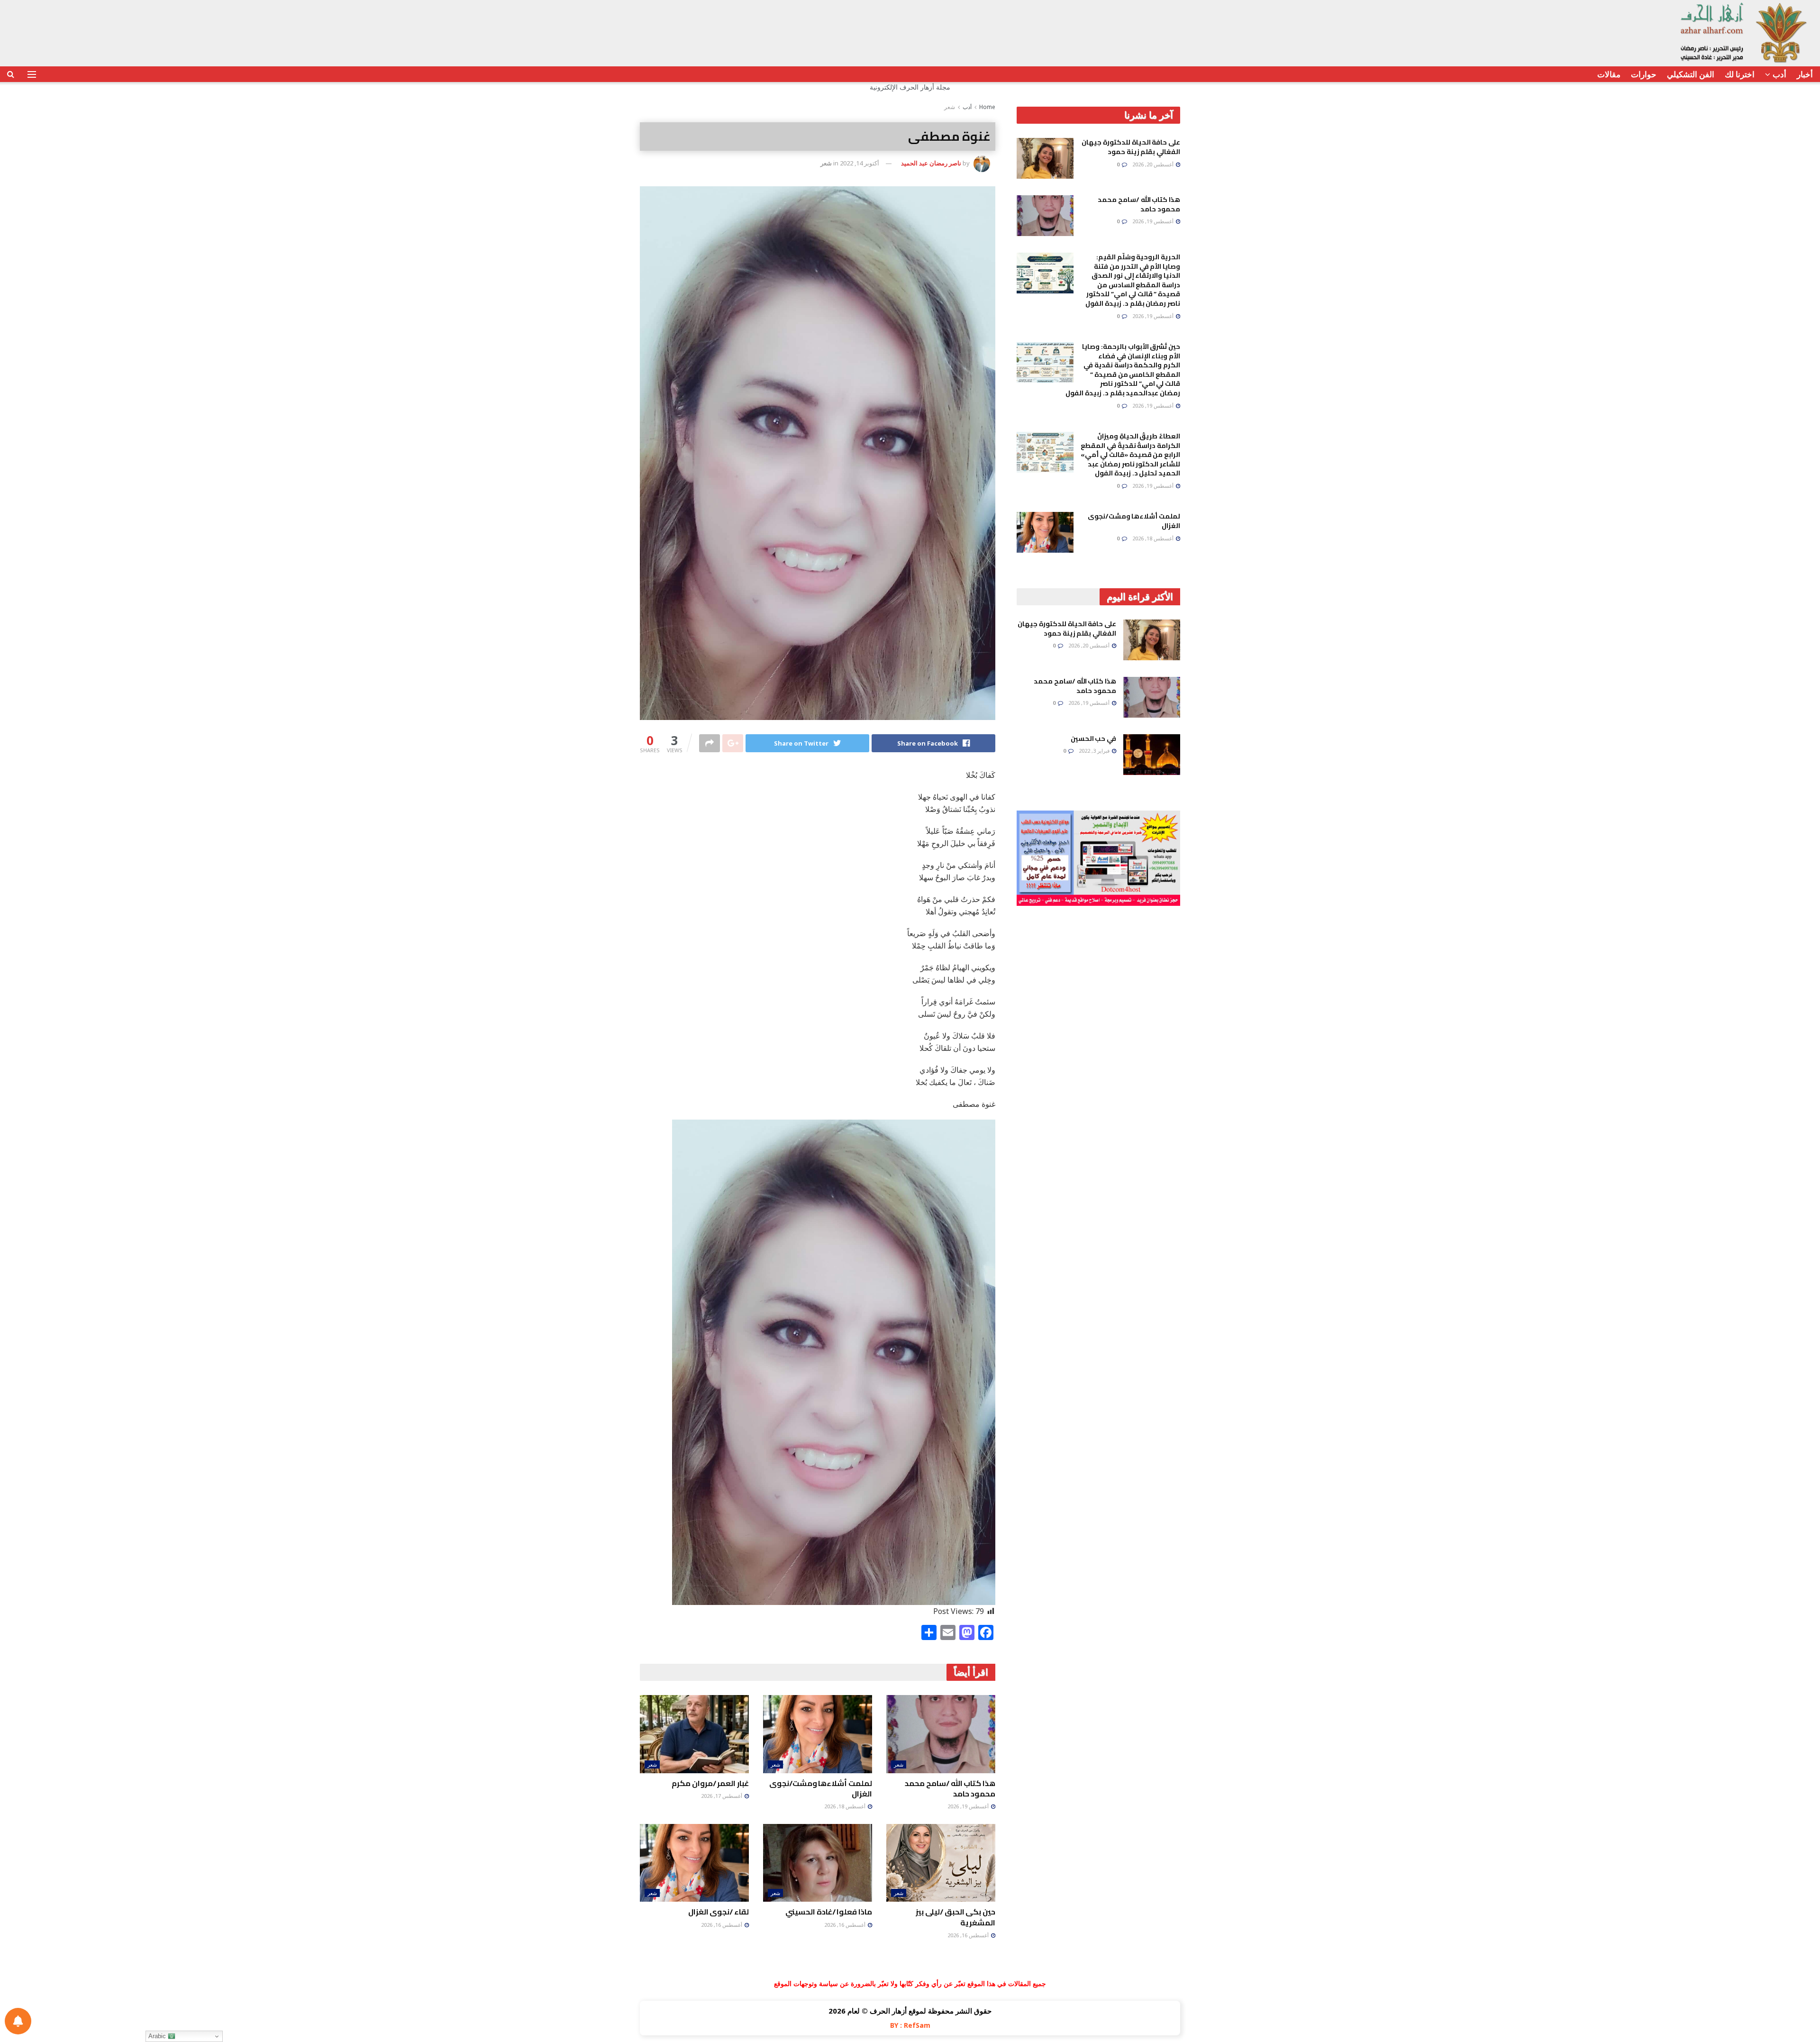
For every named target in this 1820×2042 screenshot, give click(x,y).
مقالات (1609, 74)
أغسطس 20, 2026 (1154, 164)
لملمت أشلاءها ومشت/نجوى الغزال (821, 1788)
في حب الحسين (1093, 738)
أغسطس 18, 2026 (846, 1806)
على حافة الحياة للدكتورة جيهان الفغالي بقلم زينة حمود (1131, 147)
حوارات (1644, 74)
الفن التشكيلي (1691, 74)
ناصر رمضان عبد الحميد (931, 163)
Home (987, 107)
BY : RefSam (910, 2025)
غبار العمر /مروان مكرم (710, 1783)
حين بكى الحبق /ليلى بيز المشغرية (955, 1917)
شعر (950, 107)
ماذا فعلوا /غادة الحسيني (829, 1912)
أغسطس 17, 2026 (722, 1796)
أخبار (1805, 74)
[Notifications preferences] (18, 2021)
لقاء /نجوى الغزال (719, 1912)
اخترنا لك (1740, 74)
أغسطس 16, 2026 (969, 1935)
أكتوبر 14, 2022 (860, 163)
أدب (1779, 74)
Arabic (158, 2036)
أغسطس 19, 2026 (969, 1806)
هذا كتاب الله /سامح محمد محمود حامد (950, 1788)
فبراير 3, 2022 (1095, 751)
